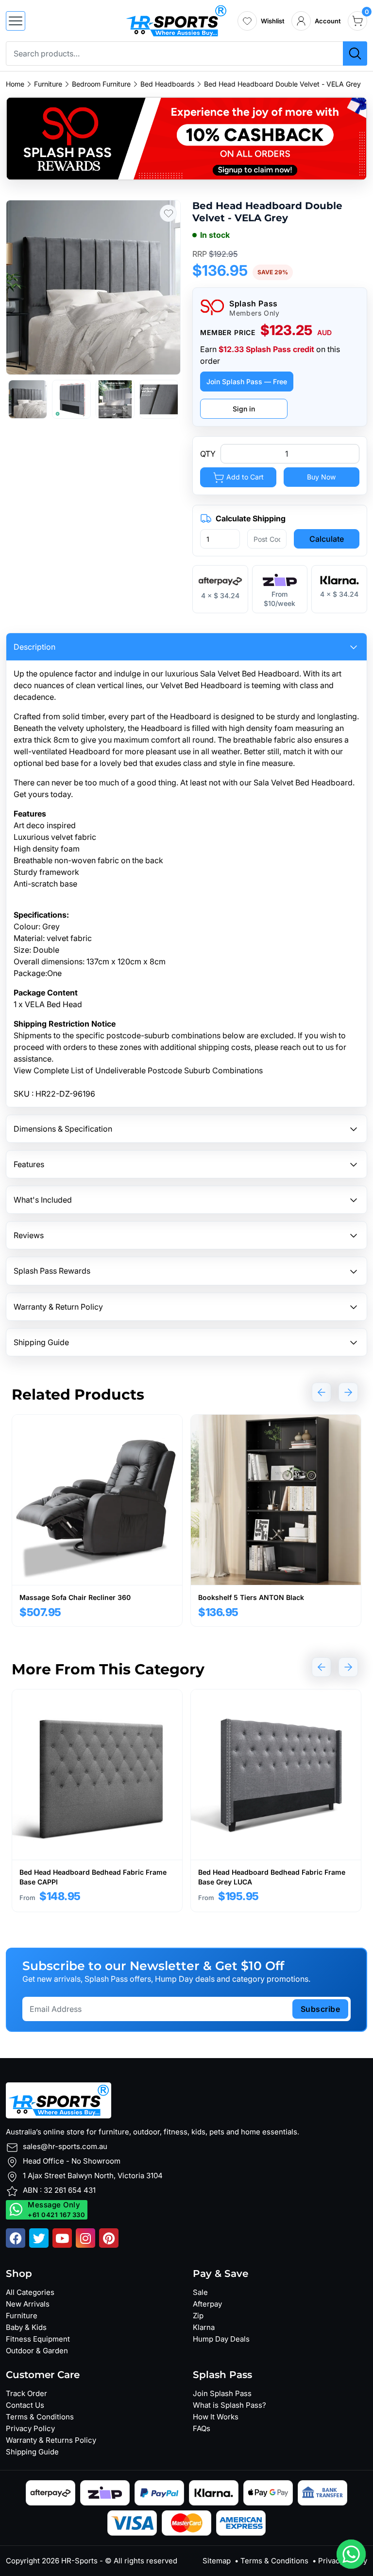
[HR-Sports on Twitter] (39, 2238)
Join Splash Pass (222, 2393)
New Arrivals (28, 2304)
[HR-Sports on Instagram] (85, 2238)
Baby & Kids (26, 2327)
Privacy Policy (30, 2428)
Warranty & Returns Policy (51, 2440)
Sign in (244, 409)
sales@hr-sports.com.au (65, 2146)
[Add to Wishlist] (168, 213)
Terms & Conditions (40, 2417)
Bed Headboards (167, 84)
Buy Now (321, 477)
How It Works (216, 2417)
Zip (198, 2316)
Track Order (26, 2393)
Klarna (204, 2327)
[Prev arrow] (322, 1392)
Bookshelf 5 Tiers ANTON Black (251, 1597)
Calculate (327, 539)
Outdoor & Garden (37, 2351)
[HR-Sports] (176, 20)
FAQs (202, 2428)
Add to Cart (244, 477)
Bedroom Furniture (101, 84)
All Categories (30, 2292)
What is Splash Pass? (229, 2405)
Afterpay (207, 2304)
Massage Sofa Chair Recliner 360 (75, 1597)
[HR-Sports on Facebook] (16, 2238)
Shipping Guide (32, 2452)
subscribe (321, 2009)
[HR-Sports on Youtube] (62, 2238)
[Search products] (355, 53)
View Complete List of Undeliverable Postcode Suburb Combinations (138, 1070)
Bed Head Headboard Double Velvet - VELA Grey (282, 84)
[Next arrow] (348, 1392)
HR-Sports (79, 2561)
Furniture (48, 84)
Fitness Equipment (38, 2339)
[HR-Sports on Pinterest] (109, 2238)
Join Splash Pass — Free (247, 382)
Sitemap (217, 2561)
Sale (200, 2292)
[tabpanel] (97, 1520)
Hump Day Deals (221, 2339)
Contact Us (25, 2405)
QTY (208, 454)
